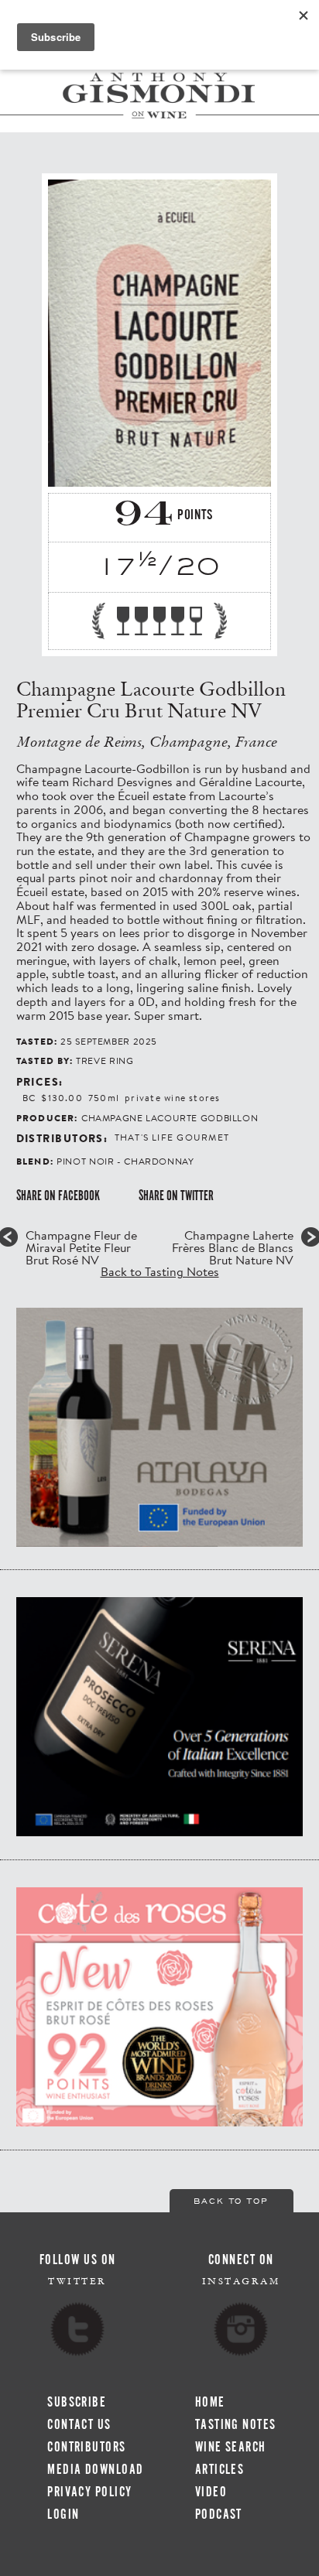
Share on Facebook (58, 1196)
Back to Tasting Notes (160, 1271)
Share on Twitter (176, 1196)
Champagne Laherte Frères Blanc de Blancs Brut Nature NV (233, 1247)
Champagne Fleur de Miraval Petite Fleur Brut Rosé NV (81, 1247)
